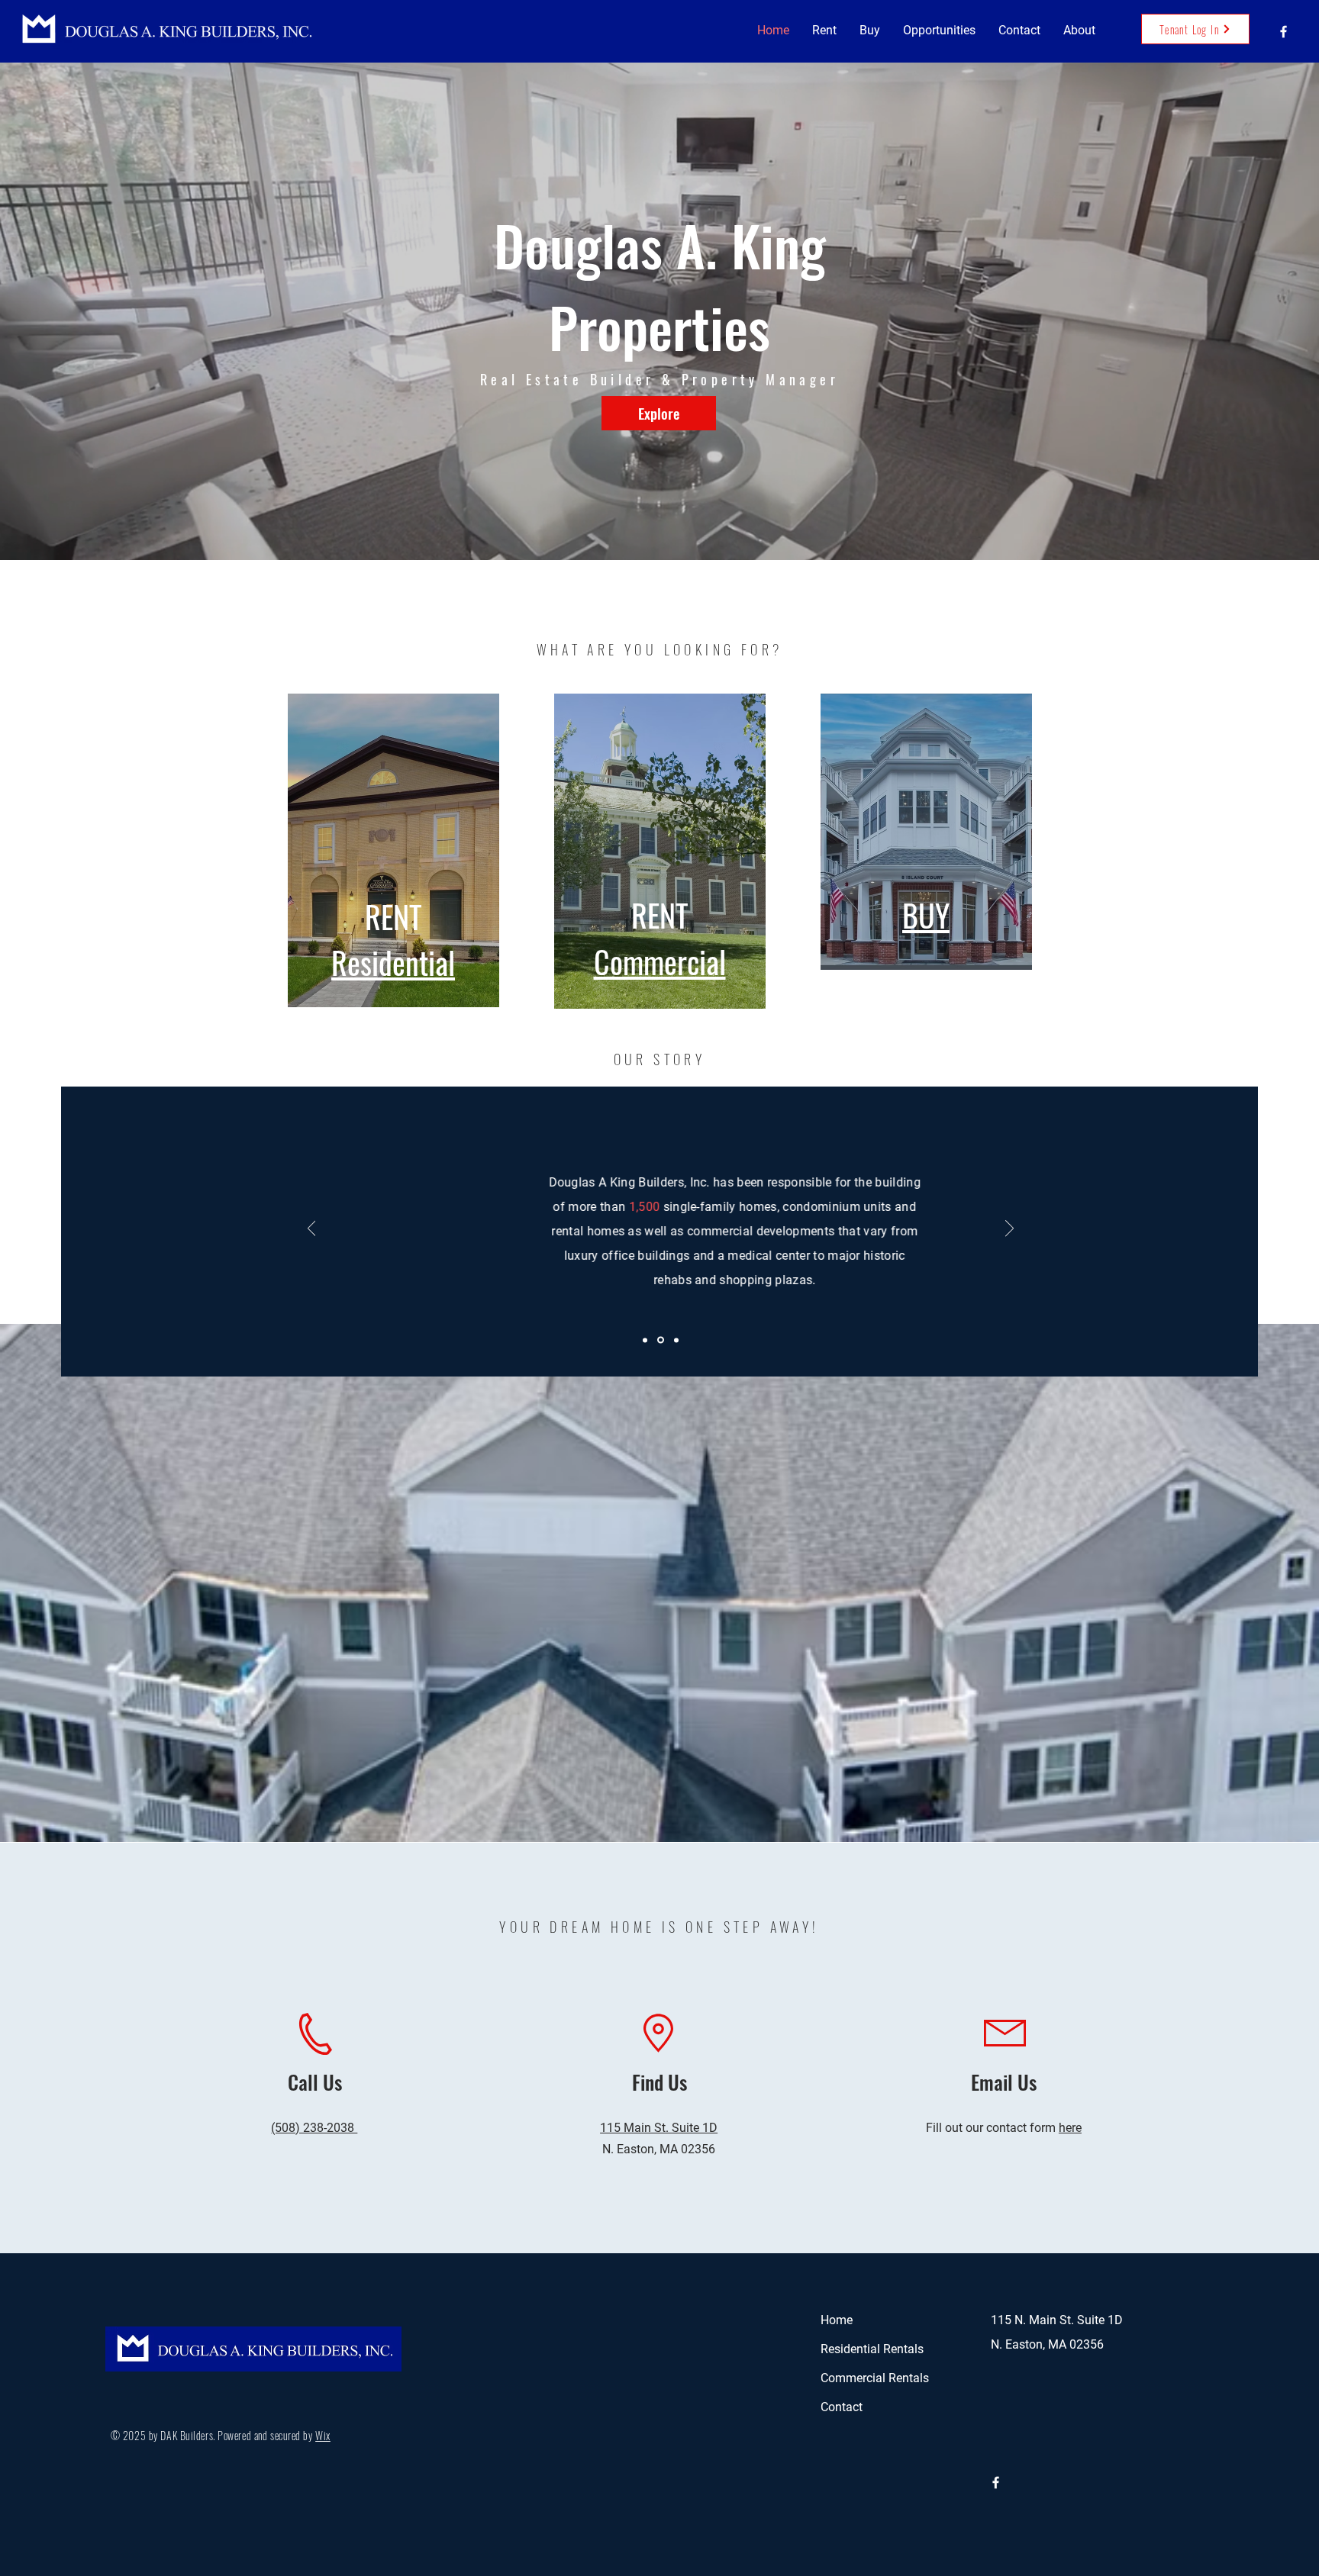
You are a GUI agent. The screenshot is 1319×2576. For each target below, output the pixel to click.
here (1070, 2128)
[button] (824, 31)
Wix (323, 2435)
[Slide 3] (676, 1340)
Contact (842, 2407)
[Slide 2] (662, 1340)
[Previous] (312, 1229)
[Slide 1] (646, 1340)
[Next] (1009, 1229)
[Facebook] (1284, 32)
